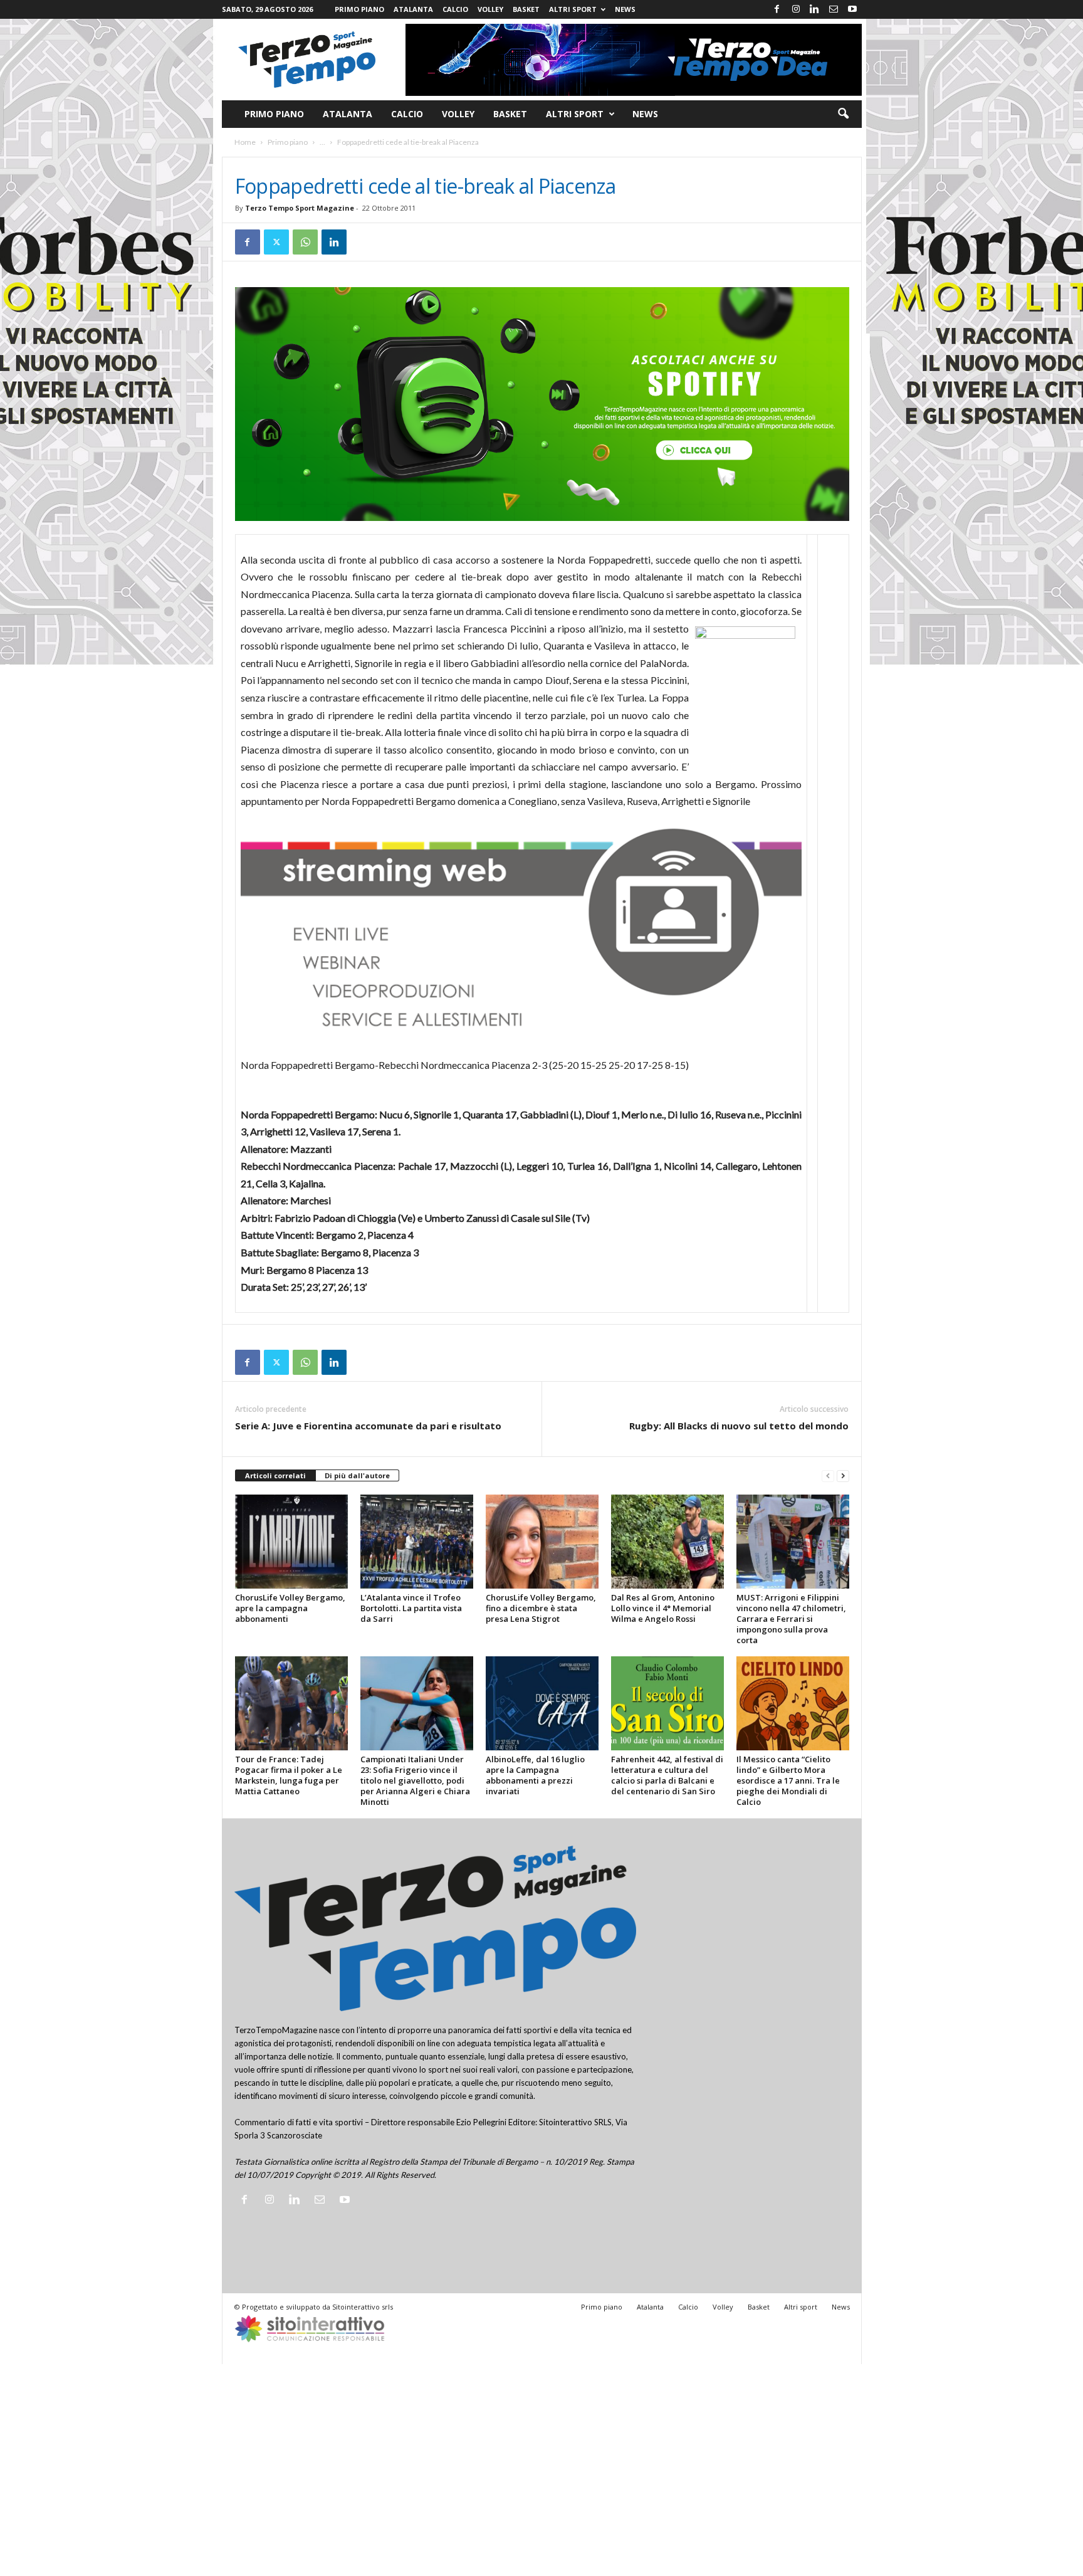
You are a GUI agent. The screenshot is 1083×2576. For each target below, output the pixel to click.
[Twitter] (276, 242)
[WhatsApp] (305, 242)
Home (245, 142)
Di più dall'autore (357, 1475)
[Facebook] (777, 9)
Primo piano (359, 9)
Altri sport (573, 9)
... (322, 142)
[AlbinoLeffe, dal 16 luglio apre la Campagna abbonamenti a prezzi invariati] (542, 1703)
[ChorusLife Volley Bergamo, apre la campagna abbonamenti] (291, 1542)
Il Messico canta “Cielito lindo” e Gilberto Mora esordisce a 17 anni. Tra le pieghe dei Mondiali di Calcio (788, 1780)
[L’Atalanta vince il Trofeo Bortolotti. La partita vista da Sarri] (417, 1542)
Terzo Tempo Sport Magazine (300, 208)
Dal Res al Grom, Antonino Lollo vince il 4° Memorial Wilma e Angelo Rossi (663, 1608)
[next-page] (843, 1476)
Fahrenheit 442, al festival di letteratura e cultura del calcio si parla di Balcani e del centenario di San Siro (667, 1775)
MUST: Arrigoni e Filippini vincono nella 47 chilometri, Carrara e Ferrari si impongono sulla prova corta (791, 1619)
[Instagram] (796, 9)
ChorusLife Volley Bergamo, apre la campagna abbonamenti (290, 1608)
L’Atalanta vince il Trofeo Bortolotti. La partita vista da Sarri (411, 1608)
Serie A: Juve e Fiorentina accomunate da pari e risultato (368, 1426)
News (625, 9)
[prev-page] (828, 1476)
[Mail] (834, 9)
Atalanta (413, 9)
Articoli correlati (275, 1475)
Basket (526, 9)
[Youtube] (852, 9)
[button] (843, 114)
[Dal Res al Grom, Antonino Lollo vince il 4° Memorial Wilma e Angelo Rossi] (667, 1542)
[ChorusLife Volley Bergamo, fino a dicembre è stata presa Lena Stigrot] (542, 1542)
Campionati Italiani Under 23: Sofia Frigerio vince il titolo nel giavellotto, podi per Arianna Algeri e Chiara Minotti (415, 1780)
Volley (490, 9)
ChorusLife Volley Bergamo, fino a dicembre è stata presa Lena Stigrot (541, 1608)
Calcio (455, 9)
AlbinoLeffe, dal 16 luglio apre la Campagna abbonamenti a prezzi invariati (535, 1775)
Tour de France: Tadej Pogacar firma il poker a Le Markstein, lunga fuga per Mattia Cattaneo (289, 1775)
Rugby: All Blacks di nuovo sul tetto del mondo (739, 1426)
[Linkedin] (815, 9)
